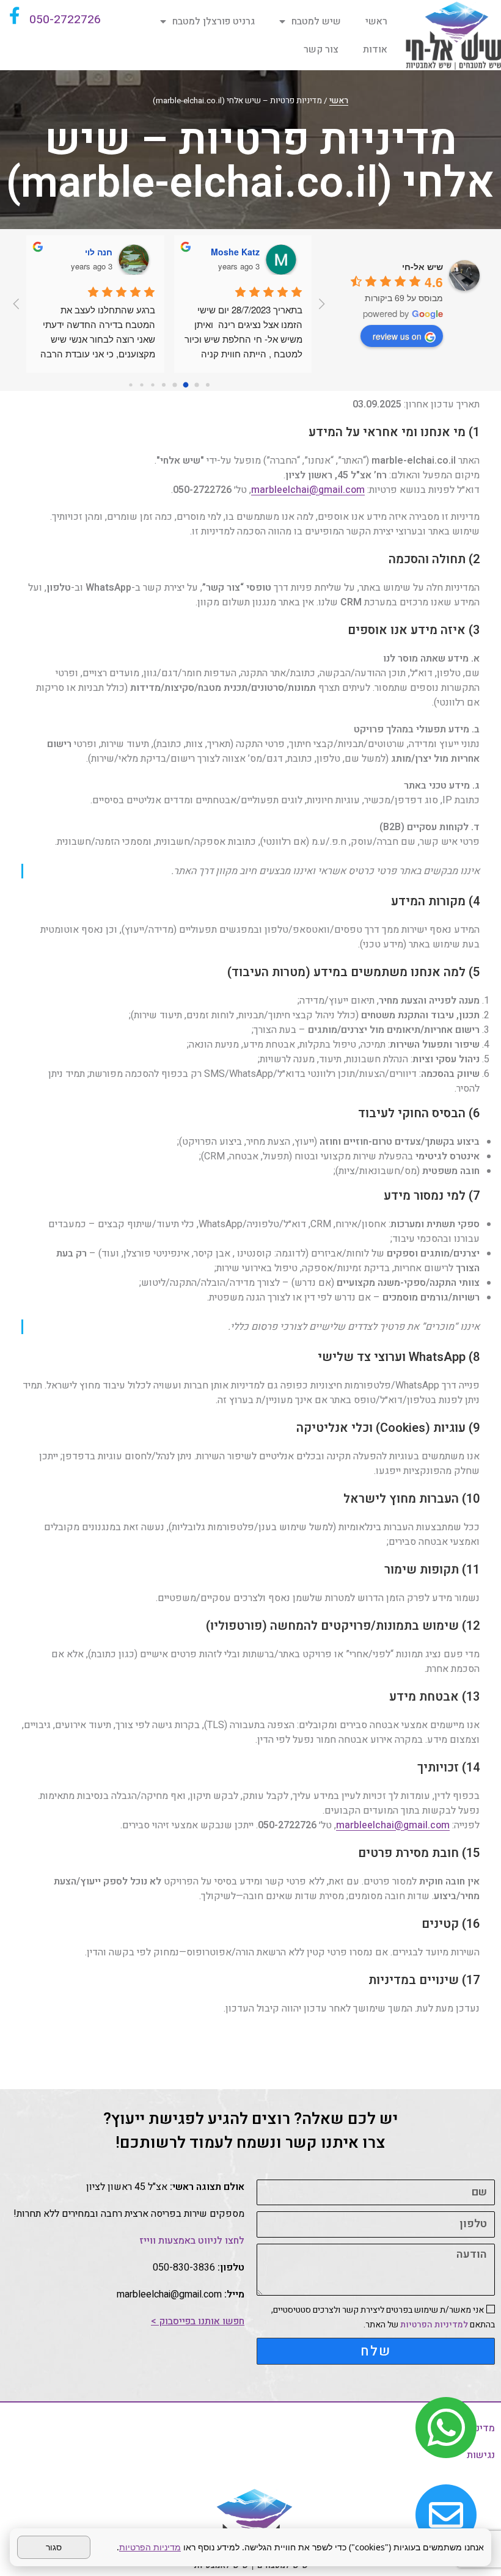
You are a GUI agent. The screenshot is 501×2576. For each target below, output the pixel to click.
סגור (54, 2547)
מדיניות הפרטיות (150, 2547)
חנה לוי (99, 252)
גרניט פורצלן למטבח (214, 21)
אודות (375, 49)
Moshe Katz (235, 252)
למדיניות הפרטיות (434, 2325)
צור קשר (321, 49)
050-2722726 (65, 20)
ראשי (376, 21)
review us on (397, 336)
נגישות (481, 2455)
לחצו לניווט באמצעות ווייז (192, 2241)
